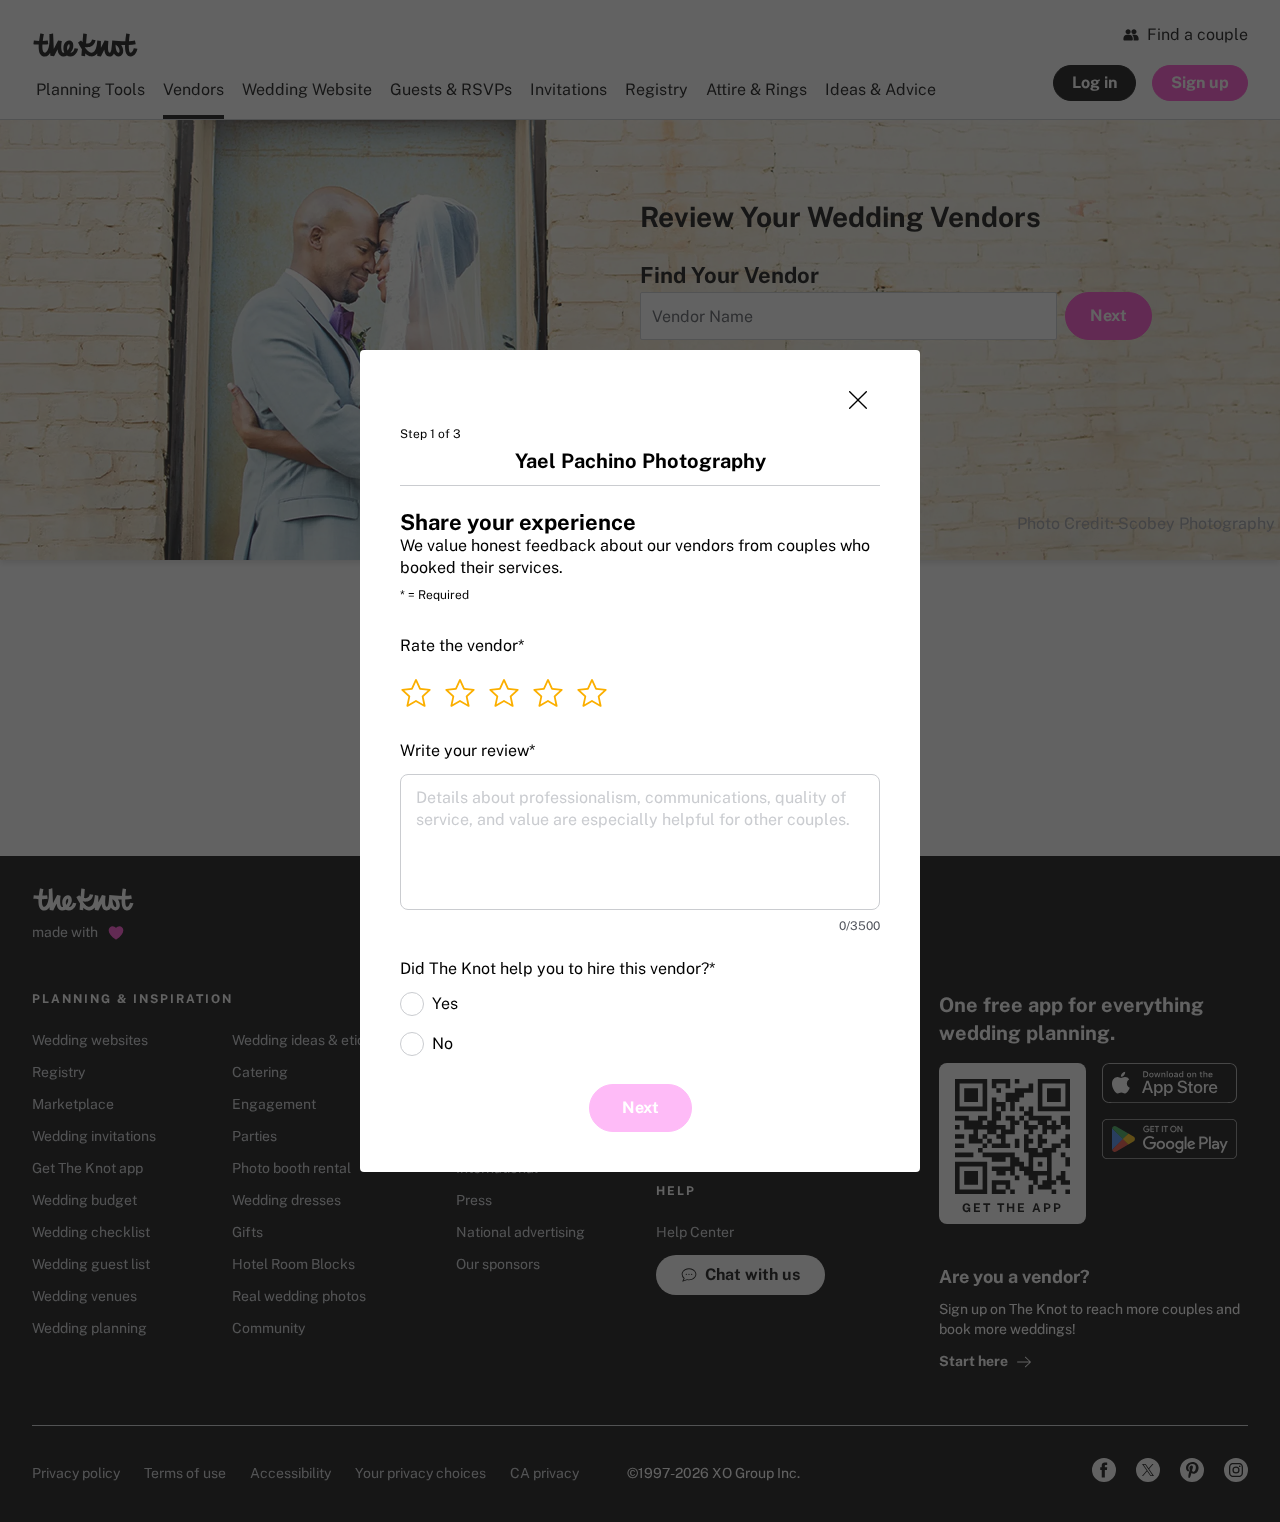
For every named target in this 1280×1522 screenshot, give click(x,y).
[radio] (412, 1004)
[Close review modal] (858, 400)
